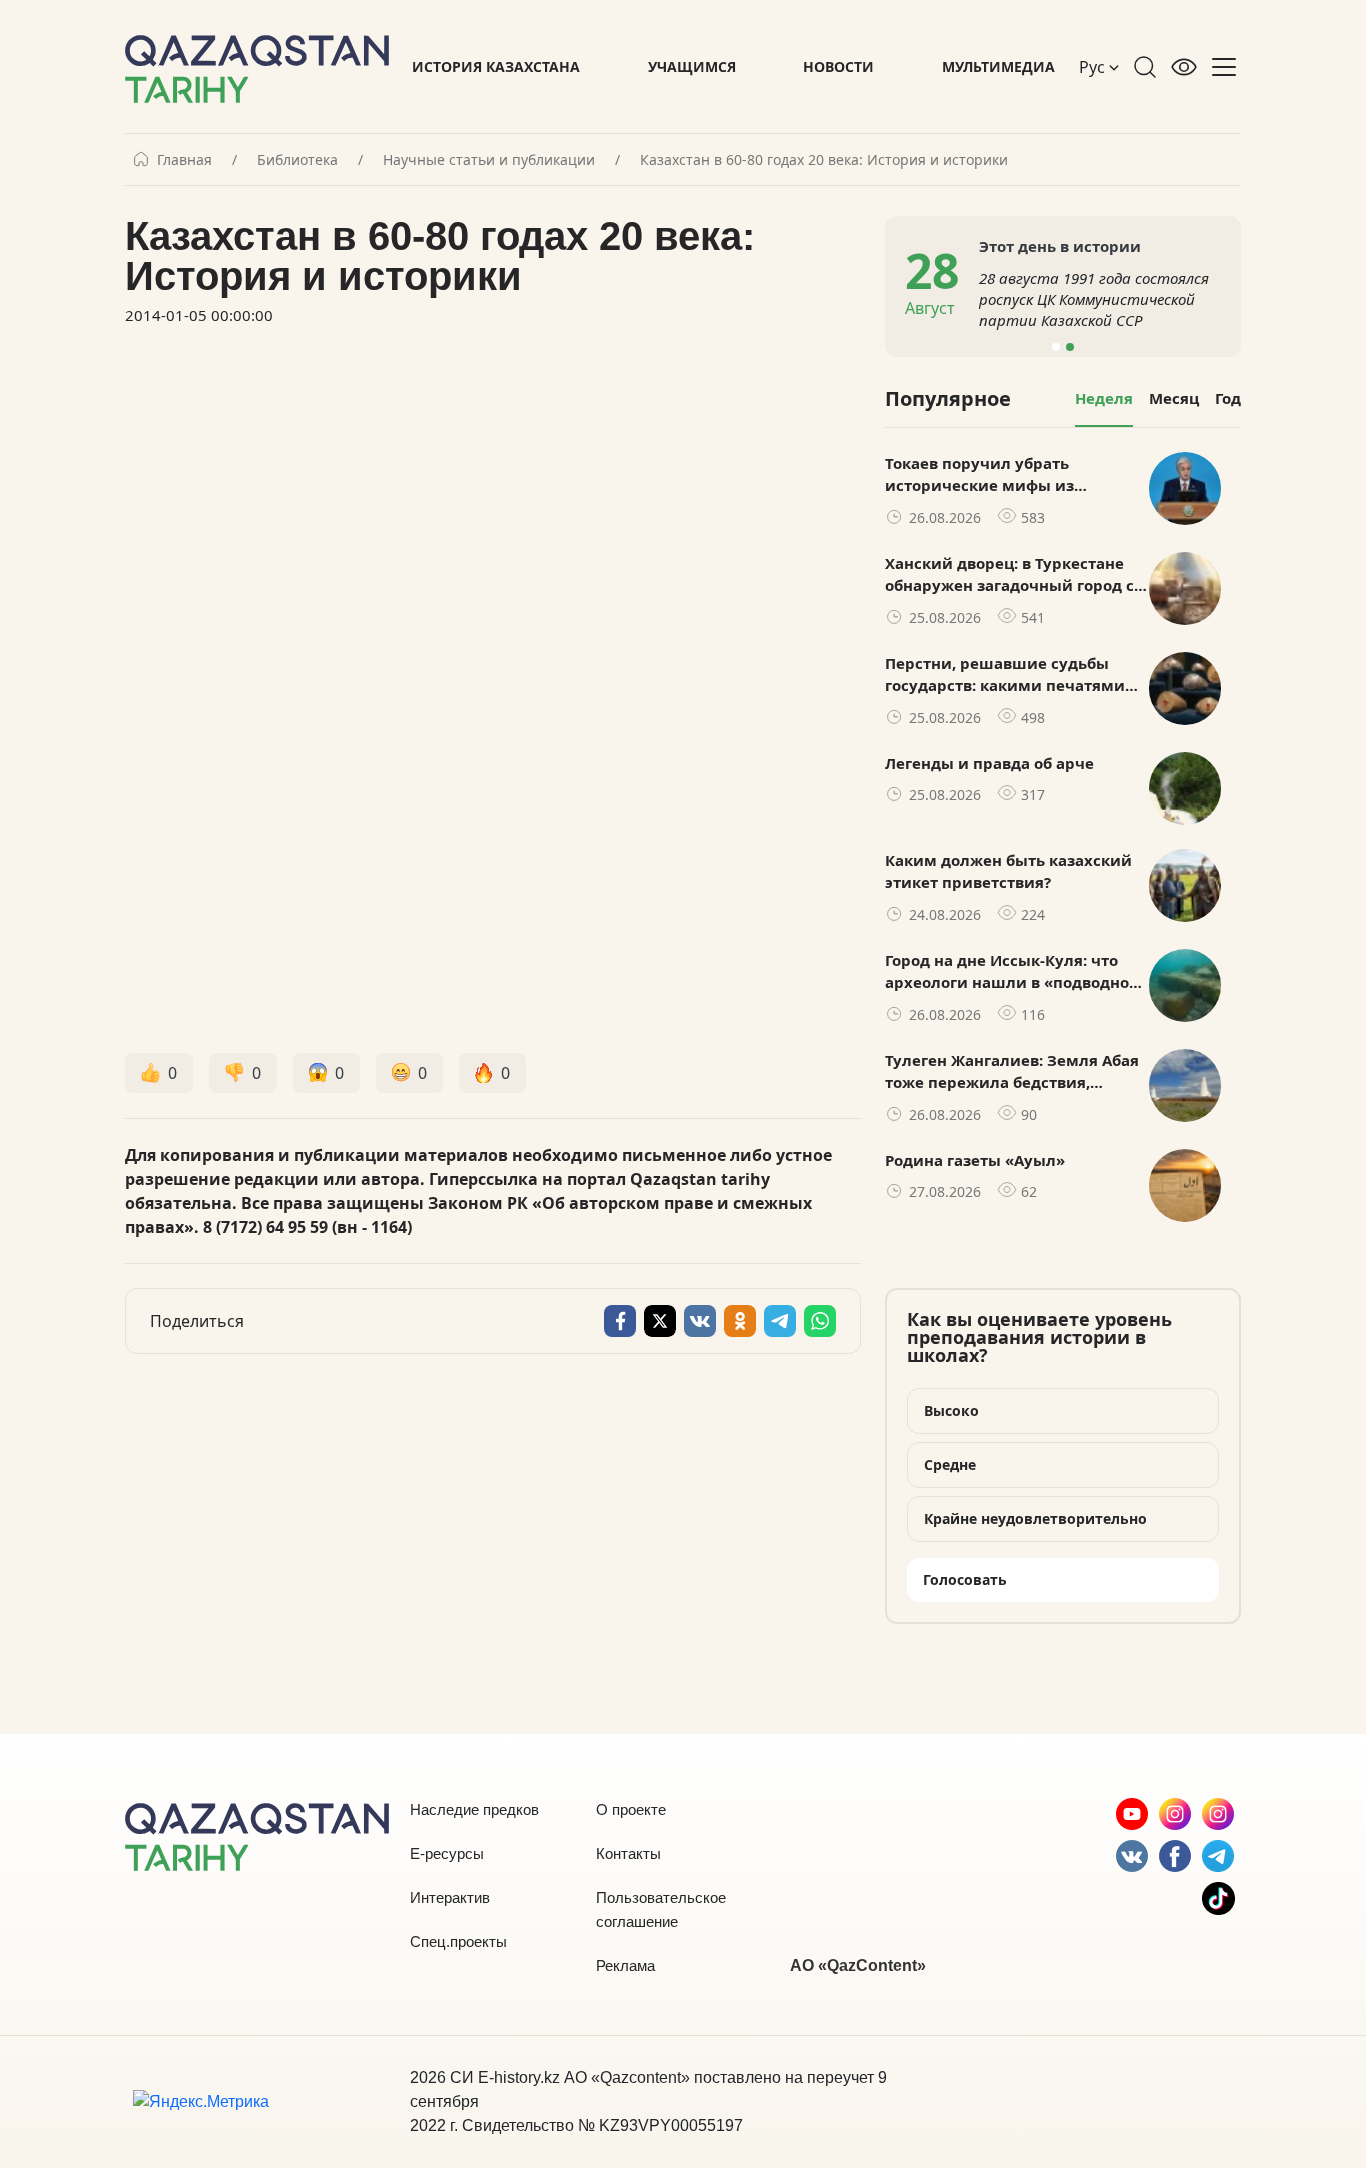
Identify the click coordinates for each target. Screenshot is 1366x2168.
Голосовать (965, 1579)
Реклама (625, 1965)
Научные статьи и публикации (489, 160)
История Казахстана (496, 66)
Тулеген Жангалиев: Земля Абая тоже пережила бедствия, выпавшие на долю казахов (1012, 1072)
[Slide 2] (1070, 347)
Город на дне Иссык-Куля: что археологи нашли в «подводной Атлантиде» (1012, 972)
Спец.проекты (458, 1941)
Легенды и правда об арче (989, 763)
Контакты (628, 1853)
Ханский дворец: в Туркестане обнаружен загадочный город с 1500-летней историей (1009, 575)
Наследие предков (474, 1809)
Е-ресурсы (447, 1853)
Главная (184, 160)
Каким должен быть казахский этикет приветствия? (1008, 871)
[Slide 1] (1056, 347)
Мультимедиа (998, 66)
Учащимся (692, 66)
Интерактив (450, 1897)
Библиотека (297, 160)
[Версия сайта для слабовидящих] (1184, 67)
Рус (1094, 67)
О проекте (631, 1809)
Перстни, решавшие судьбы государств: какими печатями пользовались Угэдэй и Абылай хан (1010, 675)
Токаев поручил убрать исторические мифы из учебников (979, 475)
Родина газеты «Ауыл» (975, 1160)
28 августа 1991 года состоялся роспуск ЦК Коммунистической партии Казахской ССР (1094, 299)
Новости (838, 66)
